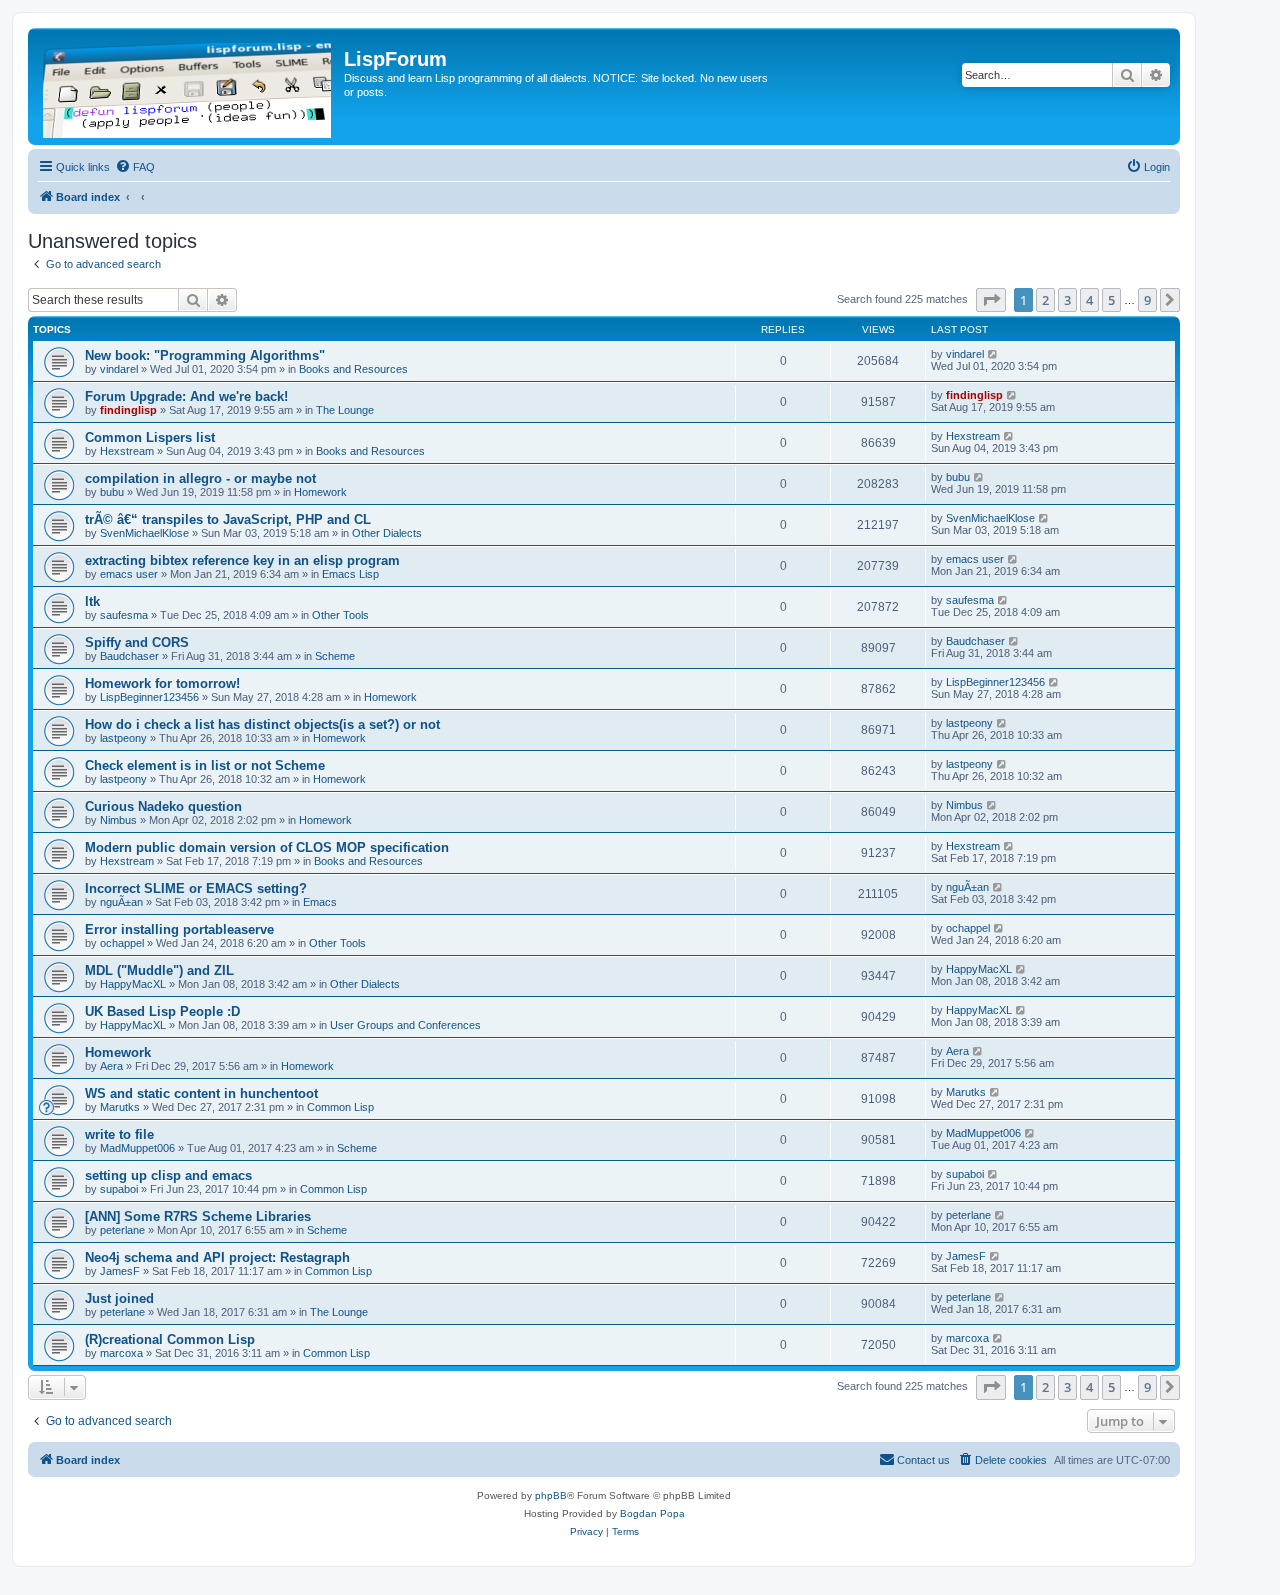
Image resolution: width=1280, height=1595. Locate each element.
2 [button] (1045, 300)
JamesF (120, 1271)
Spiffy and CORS (137, 642)
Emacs (320, 902)
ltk (92, 601)
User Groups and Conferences (405, 1025)
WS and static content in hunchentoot (201, 1093)
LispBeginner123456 (149, 697)
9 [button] (1147, 300)
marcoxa (121, 1353)
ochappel (122, 943)
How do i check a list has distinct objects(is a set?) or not (262, 724)
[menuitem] (135, 167)
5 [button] (1111, 300)
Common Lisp (340, 1107)
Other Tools (340, 615)
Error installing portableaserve (179, 929)
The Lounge (345, 410)
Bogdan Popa (652, 1513)
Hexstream (127, 451)
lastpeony (123, 738)
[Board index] (188, 86)
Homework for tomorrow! (162, 683)
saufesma (124, 615)
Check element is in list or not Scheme (205, 765)
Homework (320, 492)
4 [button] (1089, 300)
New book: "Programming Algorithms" (205, 355)
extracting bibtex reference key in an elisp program (242, 560)
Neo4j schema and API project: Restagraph (217, 1257)
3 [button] (1067, 300)
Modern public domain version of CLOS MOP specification (267, 847)
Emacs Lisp (350, 574)
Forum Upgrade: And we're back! (186, 396)
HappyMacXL (133, 984)
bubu (112, 492)
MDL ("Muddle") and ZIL (159, 970)
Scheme (335, 656)
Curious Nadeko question (163, 806)
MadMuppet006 (137, 1148)
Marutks (120, 1107)
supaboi (119, 1189)
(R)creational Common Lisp (170, 1339)
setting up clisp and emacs (168, 1175)
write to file (119, 1134)
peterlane (122, 1230)
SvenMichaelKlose (144, 533)
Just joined (119, 1298)
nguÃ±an (121, 902)
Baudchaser (129, 656)
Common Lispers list (150, 437)
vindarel (119, 369)
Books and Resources (353, 369)
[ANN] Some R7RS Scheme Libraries (198, 1216)
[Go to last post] (993, 354)
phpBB (551, 1495)
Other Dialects (387, 533)
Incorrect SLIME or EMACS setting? (196, 888)
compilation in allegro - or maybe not (200, 478)
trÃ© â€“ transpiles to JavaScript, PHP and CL (228, 519)
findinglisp (128, 410)
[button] (991, 300)
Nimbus (118, 820)
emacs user (129, 574)
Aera (111, 1066)
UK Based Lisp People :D (162, 1011)
